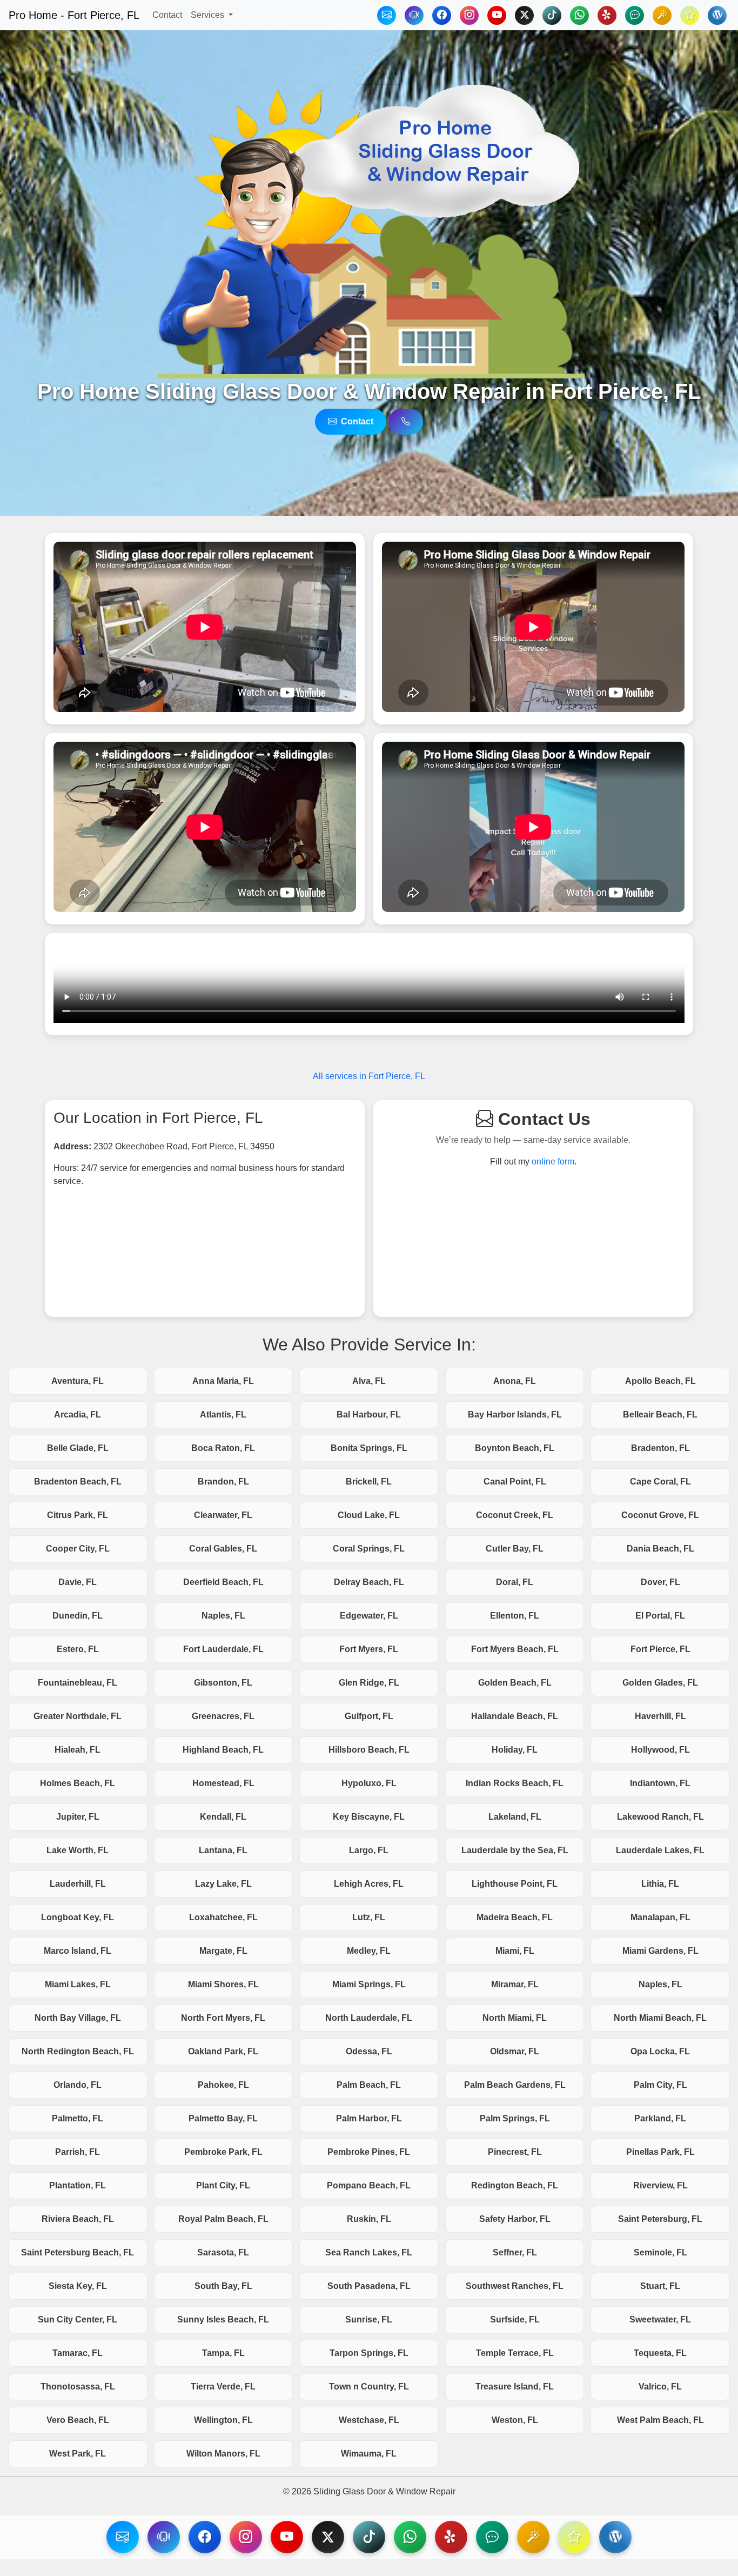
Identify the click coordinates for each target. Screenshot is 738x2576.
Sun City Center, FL (78, 2319)
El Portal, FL (660, 1616)
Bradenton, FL (660, 1448)
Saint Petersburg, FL (660, 2219)
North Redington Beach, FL (78, 2051)
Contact (167, 15)
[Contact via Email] (387, 15)
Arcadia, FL (78, 1415)
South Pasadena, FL (369, 2286)
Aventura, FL (78, 1381)
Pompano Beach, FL (369, 2185)
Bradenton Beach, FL (78, 1482)
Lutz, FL (369, 1917)
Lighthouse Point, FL (515, 1884)
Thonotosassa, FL (78, 2387)
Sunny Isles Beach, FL (223, 2319)
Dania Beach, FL (660, 1549)
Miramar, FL (515, 1984)
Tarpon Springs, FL (369, 2353)
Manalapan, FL (660, 1917)
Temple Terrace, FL (515, 2353)
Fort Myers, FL (369, 1649)
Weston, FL (515, 2420)
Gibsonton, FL (223, 1683)
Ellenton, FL (515, 1616)
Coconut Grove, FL (660, 1515)
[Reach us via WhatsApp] (579, 15)
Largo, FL (369, 1850)
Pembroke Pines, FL (369, 2152)
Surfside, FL (515, 2319)
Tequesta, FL (660, 2353)
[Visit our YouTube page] (287, 2537)
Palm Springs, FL (515, 2118)
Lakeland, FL (515, 1817)
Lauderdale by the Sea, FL (515, 1850)
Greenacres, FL (223, 1716)
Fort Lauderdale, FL (223, 1649)
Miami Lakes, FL (78, 1984)
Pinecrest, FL (515, 2152)
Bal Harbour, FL (369, 1415)
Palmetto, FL (78, 2118)
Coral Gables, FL (223, 1549)
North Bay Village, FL (78, 2018)
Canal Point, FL (515, 1482)
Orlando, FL (78, 2085)
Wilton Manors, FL (223, 2454)
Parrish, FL (78, 2152)
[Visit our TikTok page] (369, 2537)
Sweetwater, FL (660, 2319)
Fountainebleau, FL (78, 1683)
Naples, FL (223, 1616)
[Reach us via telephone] (164, 2537)
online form (553, 1161)
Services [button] (209, 15)
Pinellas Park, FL (660, 2152)
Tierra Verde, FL (223, 2387)
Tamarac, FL (78, 2353)
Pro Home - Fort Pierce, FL (74, 15)
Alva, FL (369, 1381)
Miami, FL (515, 1951)
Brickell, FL (369, 1482)
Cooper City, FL (78, 1549)
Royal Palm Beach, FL (223, 2219)
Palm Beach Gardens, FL (515, 2085)
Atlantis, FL (223, 1415)
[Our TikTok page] (552, 15)
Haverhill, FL (660, 1716)
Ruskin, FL (369, 2219)
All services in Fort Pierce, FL (369, 1076)
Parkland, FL (660, 2118)
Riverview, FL (660, 2185)
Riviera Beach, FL (78, 2219)
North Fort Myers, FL (223, 2018)
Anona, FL (515, 1381)
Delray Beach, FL (369, 1582)
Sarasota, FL (223, 2252)
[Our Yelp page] (607, 15)
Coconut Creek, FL (515, 1515)
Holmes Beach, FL (78, 1783)
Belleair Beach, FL (660, 1415)
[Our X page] (524, 15)
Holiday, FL (515, 1750)
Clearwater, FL (223, 1515)
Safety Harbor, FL (515, 2219)
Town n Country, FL (369, 2387)
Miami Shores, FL (223, 1984)
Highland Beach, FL (223, 1750)
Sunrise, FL (369, 2319)
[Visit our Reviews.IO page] (574, 2537)
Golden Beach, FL (515, 1683)
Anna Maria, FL (223, 1381)
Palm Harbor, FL (369, 2118)
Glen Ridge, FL (369, 1683)
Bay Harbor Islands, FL (515, 1415)
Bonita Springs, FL (369, 1448)
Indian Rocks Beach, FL (515, 1783)
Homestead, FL (223, 1783)
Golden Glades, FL (660, 1683)
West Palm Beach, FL (660, 2420)
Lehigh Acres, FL (369, 1884)
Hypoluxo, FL (369, 1783)
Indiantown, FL (660, 1783)
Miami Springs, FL (369, 1984)
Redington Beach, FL (515, 2185)
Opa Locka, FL (660, 2051)
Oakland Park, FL (223, 2051)
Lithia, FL (660, 1884)
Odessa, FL (369, 2051)
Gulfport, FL (369, 1716)
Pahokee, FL (223, 2085)
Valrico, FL (660, 2387)
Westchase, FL (369, 2420)
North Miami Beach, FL (660, 2018)
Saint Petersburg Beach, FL (78, 2252)
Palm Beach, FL (369, 2085)
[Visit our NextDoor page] (492, 2537)
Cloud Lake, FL (369, 1515)
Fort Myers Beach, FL (515, 1649)
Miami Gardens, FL (660, 1951)
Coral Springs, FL (369, 1549)
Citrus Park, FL (78, 1515)
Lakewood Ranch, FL (660, 1817)
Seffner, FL (515, 2252)
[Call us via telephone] (406, 422)
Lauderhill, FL (78, 1884)
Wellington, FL (223, 2420)
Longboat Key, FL (78, 1917)
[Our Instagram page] (469, 15)
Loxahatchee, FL (223, 1917)
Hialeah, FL (78, 1750)
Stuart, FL (660, 2286)
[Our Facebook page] (442, 15)
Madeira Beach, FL (515, 1917)
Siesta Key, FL (78, 2286)
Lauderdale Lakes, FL (660, 1850)
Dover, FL (660, 1582)
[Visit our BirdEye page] (533, 2537)
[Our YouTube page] (497, 15)
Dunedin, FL (78, 1616)
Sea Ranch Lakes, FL (369, 2252)
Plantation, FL (78, 2185)
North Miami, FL (515, 2018)
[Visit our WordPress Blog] (717, 15)
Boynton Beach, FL (515, 1448)
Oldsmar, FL (515, 2051)
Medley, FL (369, 1951)
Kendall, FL (223, 1817)
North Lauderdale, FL (369, 2018)
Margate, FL (223, 1951)
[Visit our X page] (328, 2537)
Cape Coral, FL (660, 1482)
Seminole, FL (660, 2252)
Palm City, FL (660, 2085)
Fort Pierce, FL (660, 1649)
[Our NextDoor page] (635, 15)
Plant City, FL (223, 2185)
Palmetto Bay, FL (223, 2118)
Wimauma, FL (369, 2454)
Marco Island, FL (78, 1951)
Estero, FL (78, 1649)
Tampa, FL (223, 2353)
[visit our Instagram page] (246, 2537)
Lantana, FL (223, 1850)
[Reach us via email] (123, 2537)
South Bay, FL (223, 2286)
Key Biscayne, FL (369, 1817)
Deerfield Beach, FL (223, 1582)
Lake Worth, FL (78, 1850)
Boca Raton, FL (223, 1448)
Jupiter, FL (78, 1817)
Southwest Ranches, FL (515, 2286)
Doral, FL (515, 1582)
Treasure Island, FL (515, 2387)
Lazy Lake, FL (223, 1884)
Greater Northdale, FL (78, 1716)
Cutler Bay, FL (515, 1549)
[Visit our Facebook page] (205, 2537)
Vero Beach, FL (78, 2420)
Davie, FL (78, 1582)
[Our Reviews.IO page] (690, 15)
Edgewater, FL (369, 1616)
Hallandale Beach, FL (515, 1716)
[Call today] (414, 15)
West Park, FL (78, 2454)
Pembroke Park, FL (223, 2152)
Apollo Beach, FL (660, 1381)
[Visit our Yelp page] (451, 2537)
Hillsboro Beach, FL (369, 1750)
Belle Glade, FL (78, 1448)
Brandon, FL (223, 1482)
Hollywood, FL (660, 1750)
